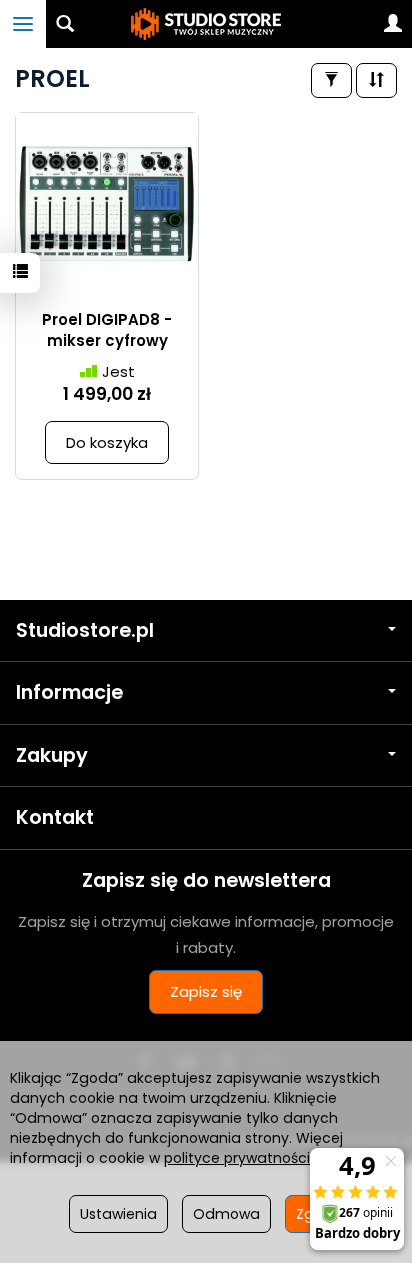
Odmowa (226, 1214)
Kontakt (55, 817)
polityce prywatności (237, 1158)
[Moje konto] (393, 24)
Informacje (69, 692)
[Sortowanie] (376, 80)
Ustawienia (118, 1214)
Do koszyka (107, 442)
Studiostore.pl (85, 630)
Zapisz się (206, 991)
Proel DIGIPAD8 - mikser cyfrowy (107, 329)
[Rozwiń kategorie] (23, 24)
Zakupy (52, 755)
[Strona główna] (206, 24)
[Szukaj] (65, 24)
